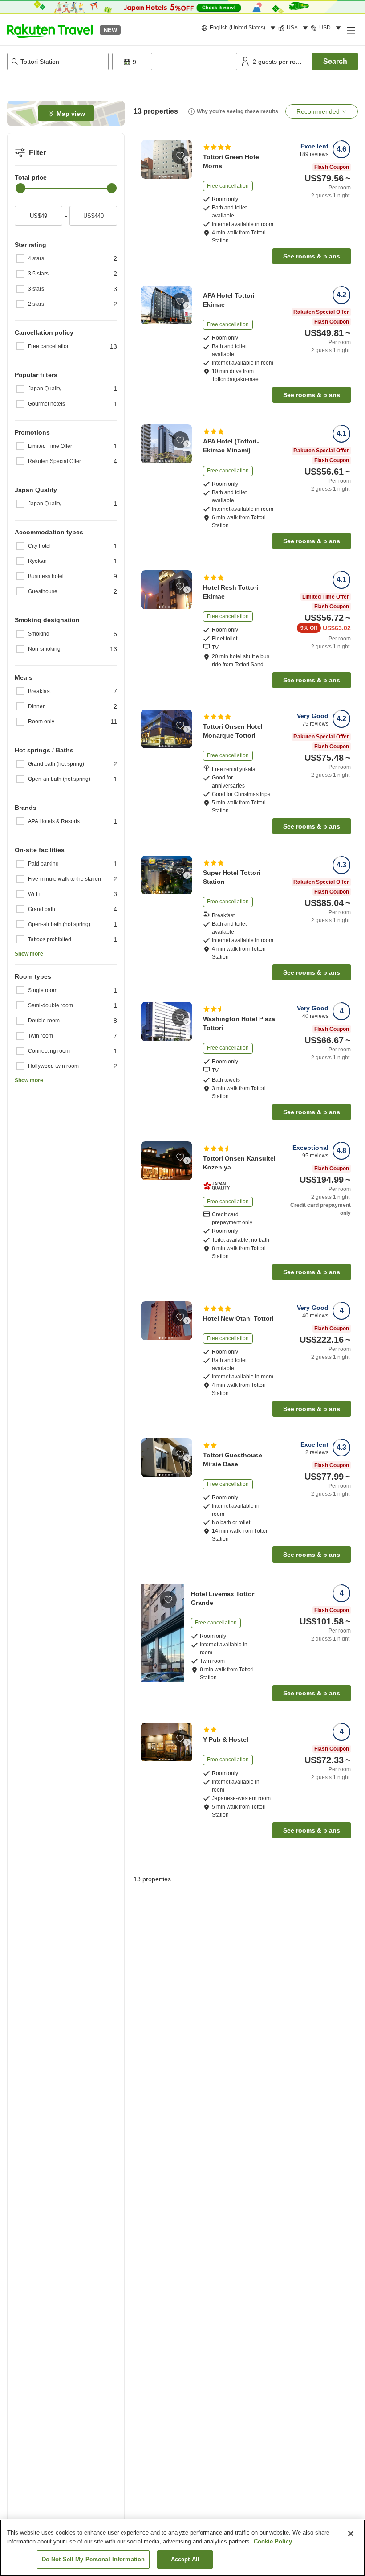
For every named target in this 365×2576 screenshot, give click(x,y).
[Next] (187, 160)
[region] (182, 2548)
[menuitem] (240, 28)
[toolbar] (172, 62)
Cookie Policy (273, 2541)
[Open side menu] (351, 30)
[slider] (20, 188)
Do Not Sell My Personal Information (93, 2559)
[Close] (351, 2534)
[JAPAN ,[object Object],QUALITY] (219, 1186)
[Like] (180, 156)
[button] (50, 30)
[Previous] (146, 160)
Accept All (185, 2559)
